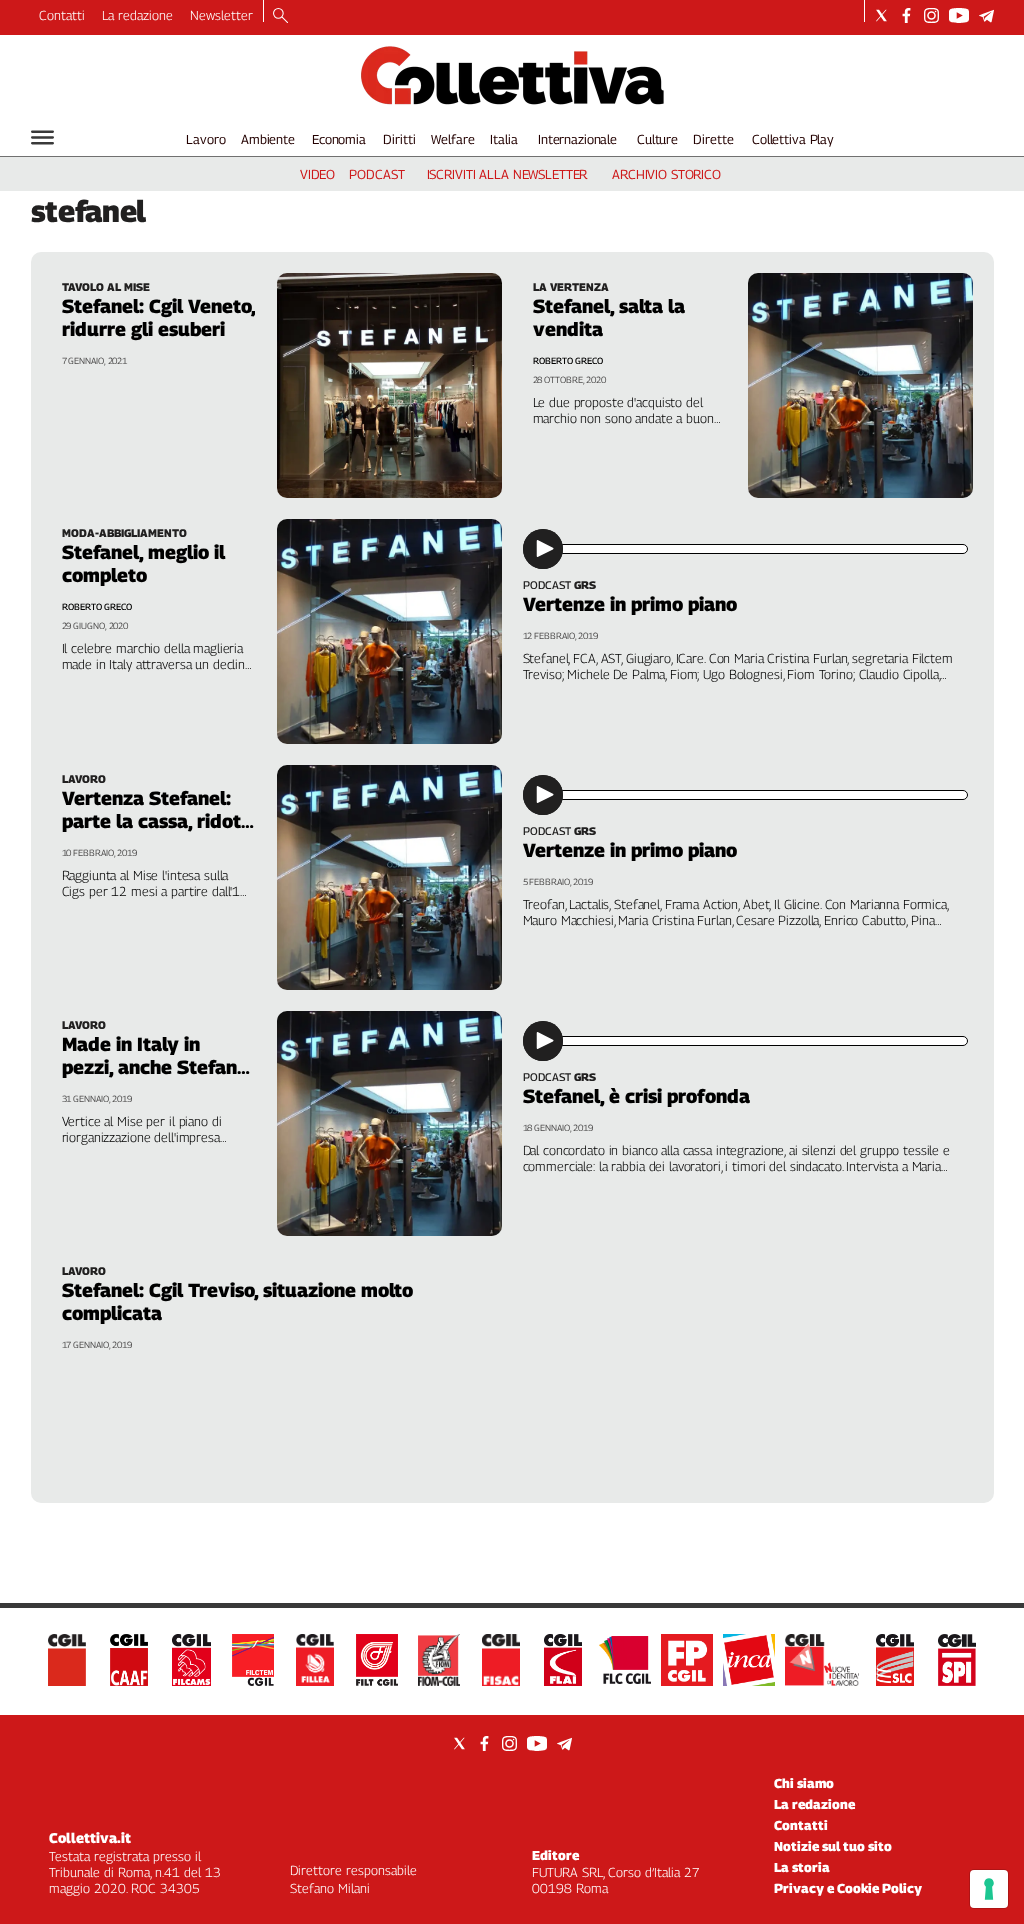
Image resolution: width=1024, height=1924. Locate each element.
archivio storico (666, 174)
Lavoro (205, 139)
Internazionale (577, 139)
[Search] (280, 17)
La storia (802, 1867)
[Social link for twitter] (881, 15)
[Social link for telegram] (986, 15)
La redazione (137, 15)
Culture (657, 139)
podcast (376, 174)
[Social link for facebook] (906, 15)
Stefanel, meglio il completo (143, 563)
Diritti (399, 139)
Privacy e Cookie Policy (848, 1888)
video (317, 174)
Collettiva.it (90, 1837)
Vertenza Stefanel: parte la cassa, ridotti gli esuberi (158, 821)
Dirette (713, 139)
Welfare (452, 139)
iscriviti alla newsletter (507, 174)
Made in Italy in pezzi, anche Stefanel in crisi (158, 1067)
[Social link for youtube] (959, 15)
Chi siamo (804, 1783)
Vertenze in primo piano (630, 604)
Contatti (62, 15)
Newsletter (221, 15)
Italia (503, 139)
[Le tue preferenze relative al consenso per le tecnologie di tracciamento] (989, 1889)
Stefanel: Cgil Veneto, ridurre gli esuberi (158, 317)
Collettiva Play (793, 139)
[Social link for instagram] (931, 15)
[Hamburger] (42, 137)
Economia (339, 139)
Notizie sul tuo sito (833, 1846)
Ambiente (268, 139)
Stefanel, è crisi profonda (636, 1096)
